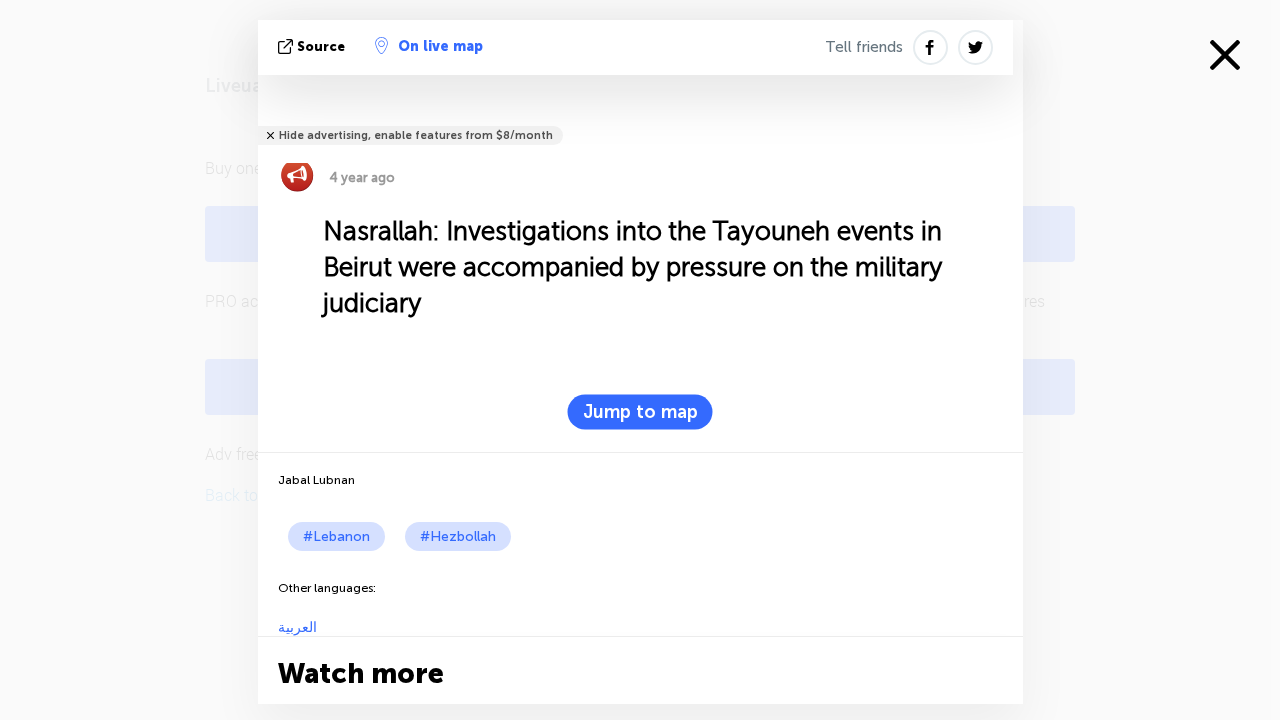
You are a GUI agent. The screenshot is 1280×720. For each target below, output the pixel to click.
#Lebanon (336, 536)
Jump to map (640, 412)
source (321, 46)
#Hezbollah (458, 536)
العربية (297, 627)
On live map (440, 46)
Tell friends (864, 47)
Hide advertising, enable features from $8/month (416, 135)
